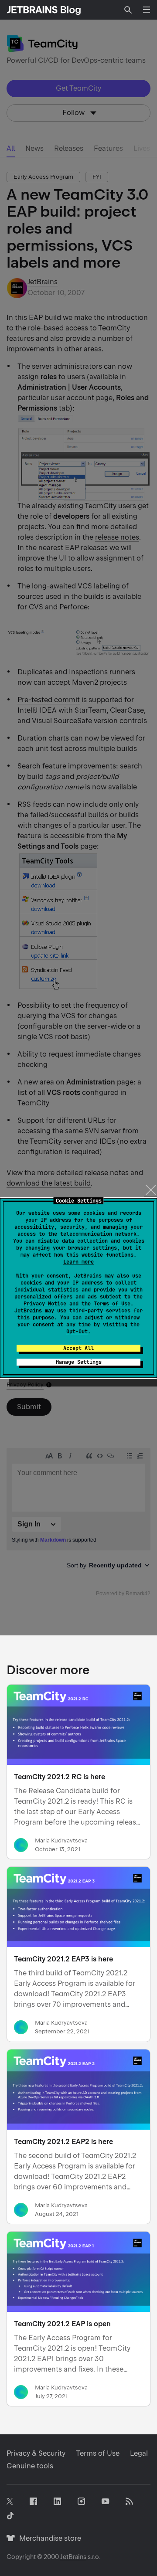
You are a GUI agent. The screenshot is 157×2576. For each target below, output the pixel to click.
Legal (139, 2453)
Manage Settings (79, 1362)
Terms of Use (112, 1304)
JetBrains (73, 2557)
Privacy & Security (36, 2453)
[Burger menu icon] (147, 10)
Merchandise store (48, 2538)
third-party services (100, 1311)
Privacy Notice (45, 1304)
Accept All (78, 1348)
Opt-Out (77, 1332)
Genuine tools (30, 2466)
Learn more (78, 1262)
